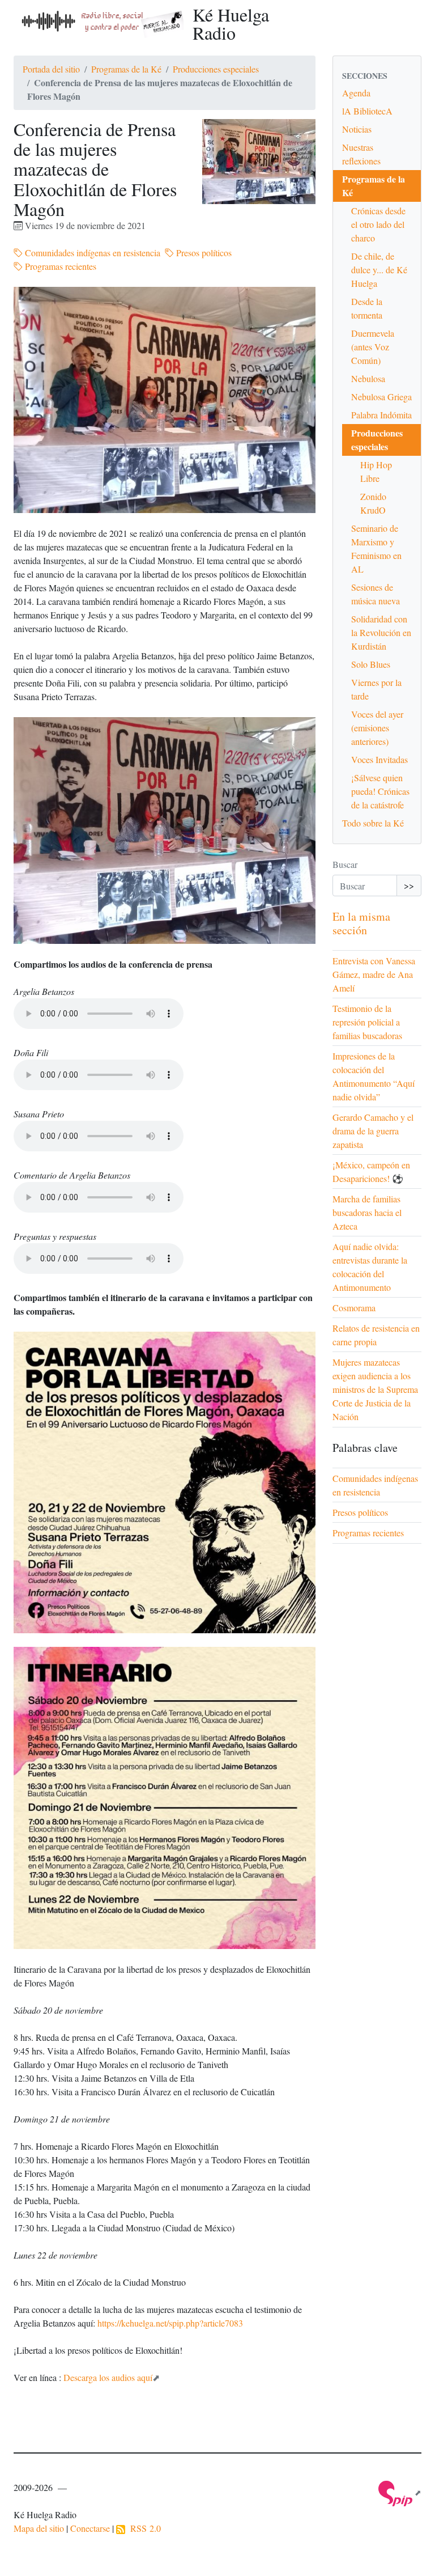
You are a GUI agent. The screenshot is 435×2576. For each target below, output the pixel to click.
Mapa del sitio (39, 2528)
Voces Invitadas (379, 759)
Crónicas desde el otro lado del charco (378, 224)
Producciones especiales (216, 69)
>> (409, 885)
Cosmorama (354, 1308)
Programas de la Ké (126, 69)
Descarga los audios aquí (108, 2377)
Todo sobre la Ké (373, 823)
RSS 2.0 (143, 2528)
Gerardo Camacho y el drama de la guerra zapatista (373, 1131)
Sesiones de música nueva (376, 594)
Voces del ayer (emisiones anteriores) (377, 728)
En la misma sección (361, 923)
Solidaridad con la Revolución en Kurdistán (381, 632)
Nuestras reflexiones (361, 154)
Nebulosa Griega (381, 397)
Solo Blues (371, 664)
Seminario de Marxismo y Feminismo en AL (376, 548)
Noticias (357, 129)
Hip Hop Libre (376, 471)
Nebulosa (368, 378)
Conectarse (90, 2528)
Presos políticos (203, 253)
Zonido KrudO (373, 503)
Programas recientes (59, 266)
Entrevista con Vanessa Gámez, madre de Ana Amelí (374, 974)
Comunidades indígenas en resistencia (91, 253)
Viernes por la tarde (376, 689)
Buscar (345, 864)
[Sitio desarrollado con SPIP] (400, 2492)
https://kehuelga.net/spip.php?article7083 (170, 2323)
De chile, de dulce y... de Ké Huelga (379, 270)
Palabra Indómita (381, 415)
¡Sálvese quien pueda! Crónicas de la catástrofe (380, 791)
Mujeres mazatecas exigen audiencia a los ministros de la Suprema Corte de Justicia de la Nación (375, 1389)
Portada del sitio (51, 69)
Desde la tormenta (367, 308)
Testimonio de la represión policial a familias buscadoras (367, 1022)
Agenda (356, 93)
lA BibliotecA (367, 111)
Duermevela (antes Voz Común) (373, 347)
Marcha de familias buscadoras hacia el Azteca (367, 1212)
